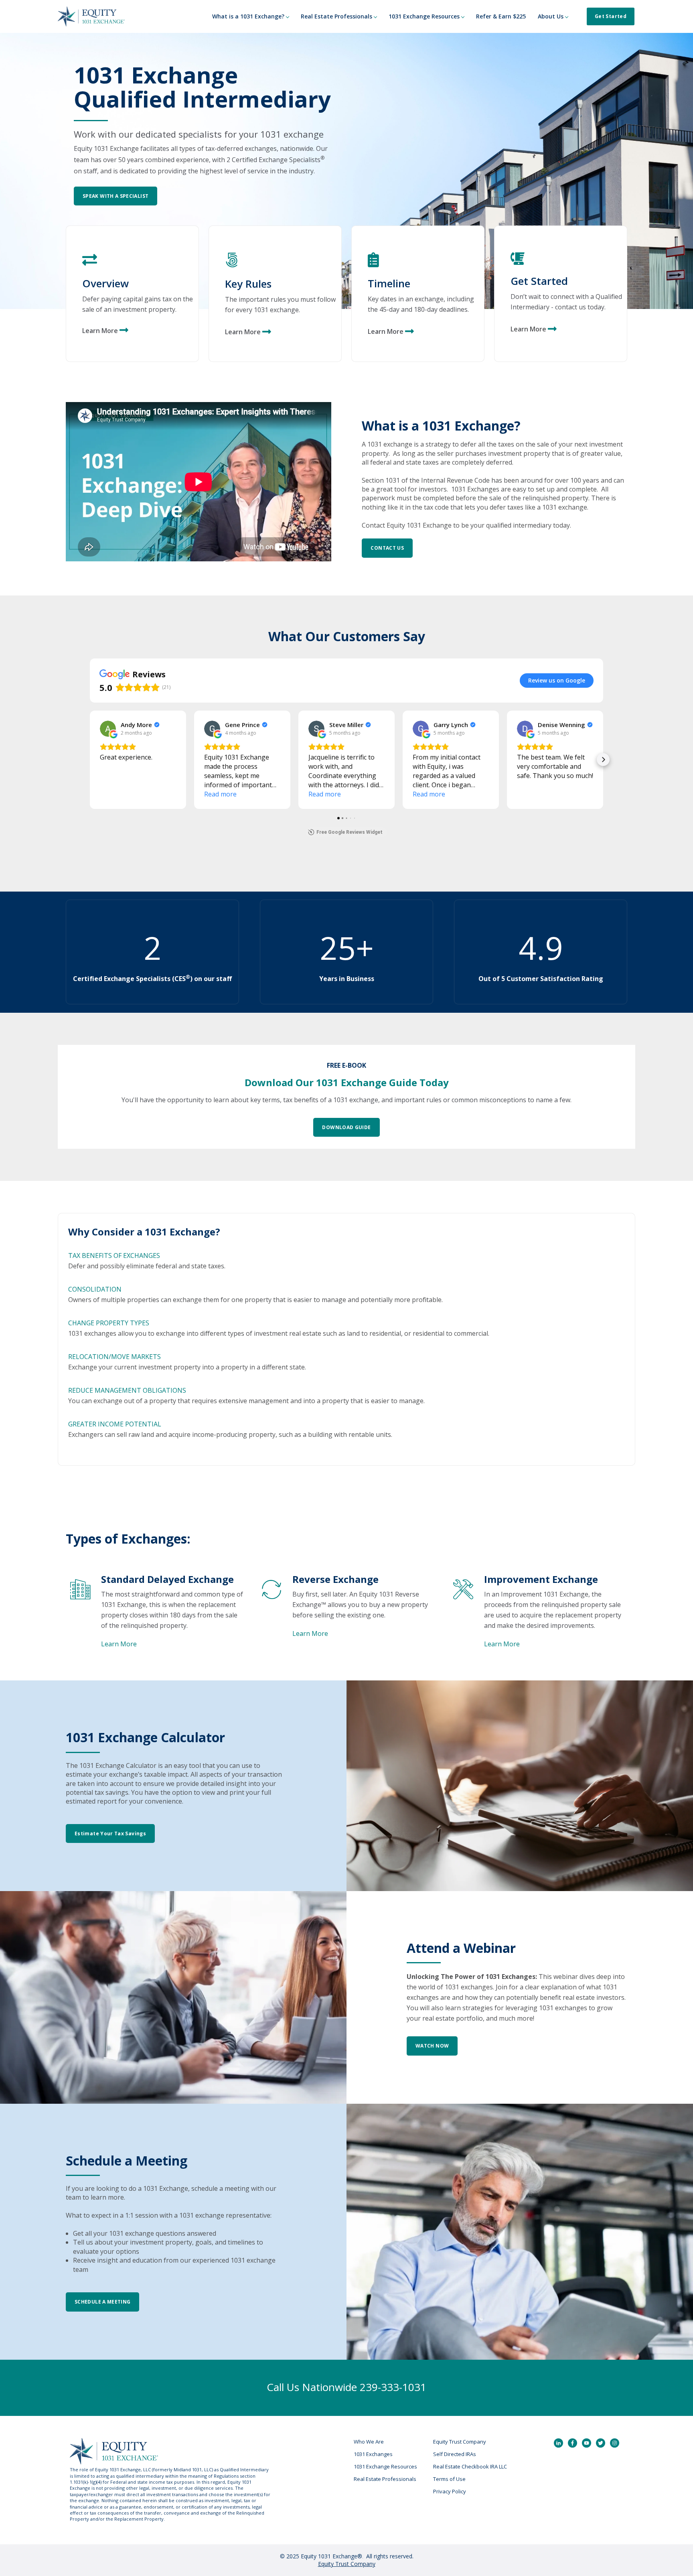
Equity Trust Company (460, 2442)
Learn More (528, 329)
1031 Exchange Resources (385, 2466)
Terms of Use (449, 2479)
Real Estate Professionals (385, 2479)
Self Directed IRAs (455, 2454)
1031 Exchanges (373, 2454)
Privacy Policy (450, 2491)
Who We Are (369, 2442)
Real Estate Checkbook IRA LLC (470, 2466)
